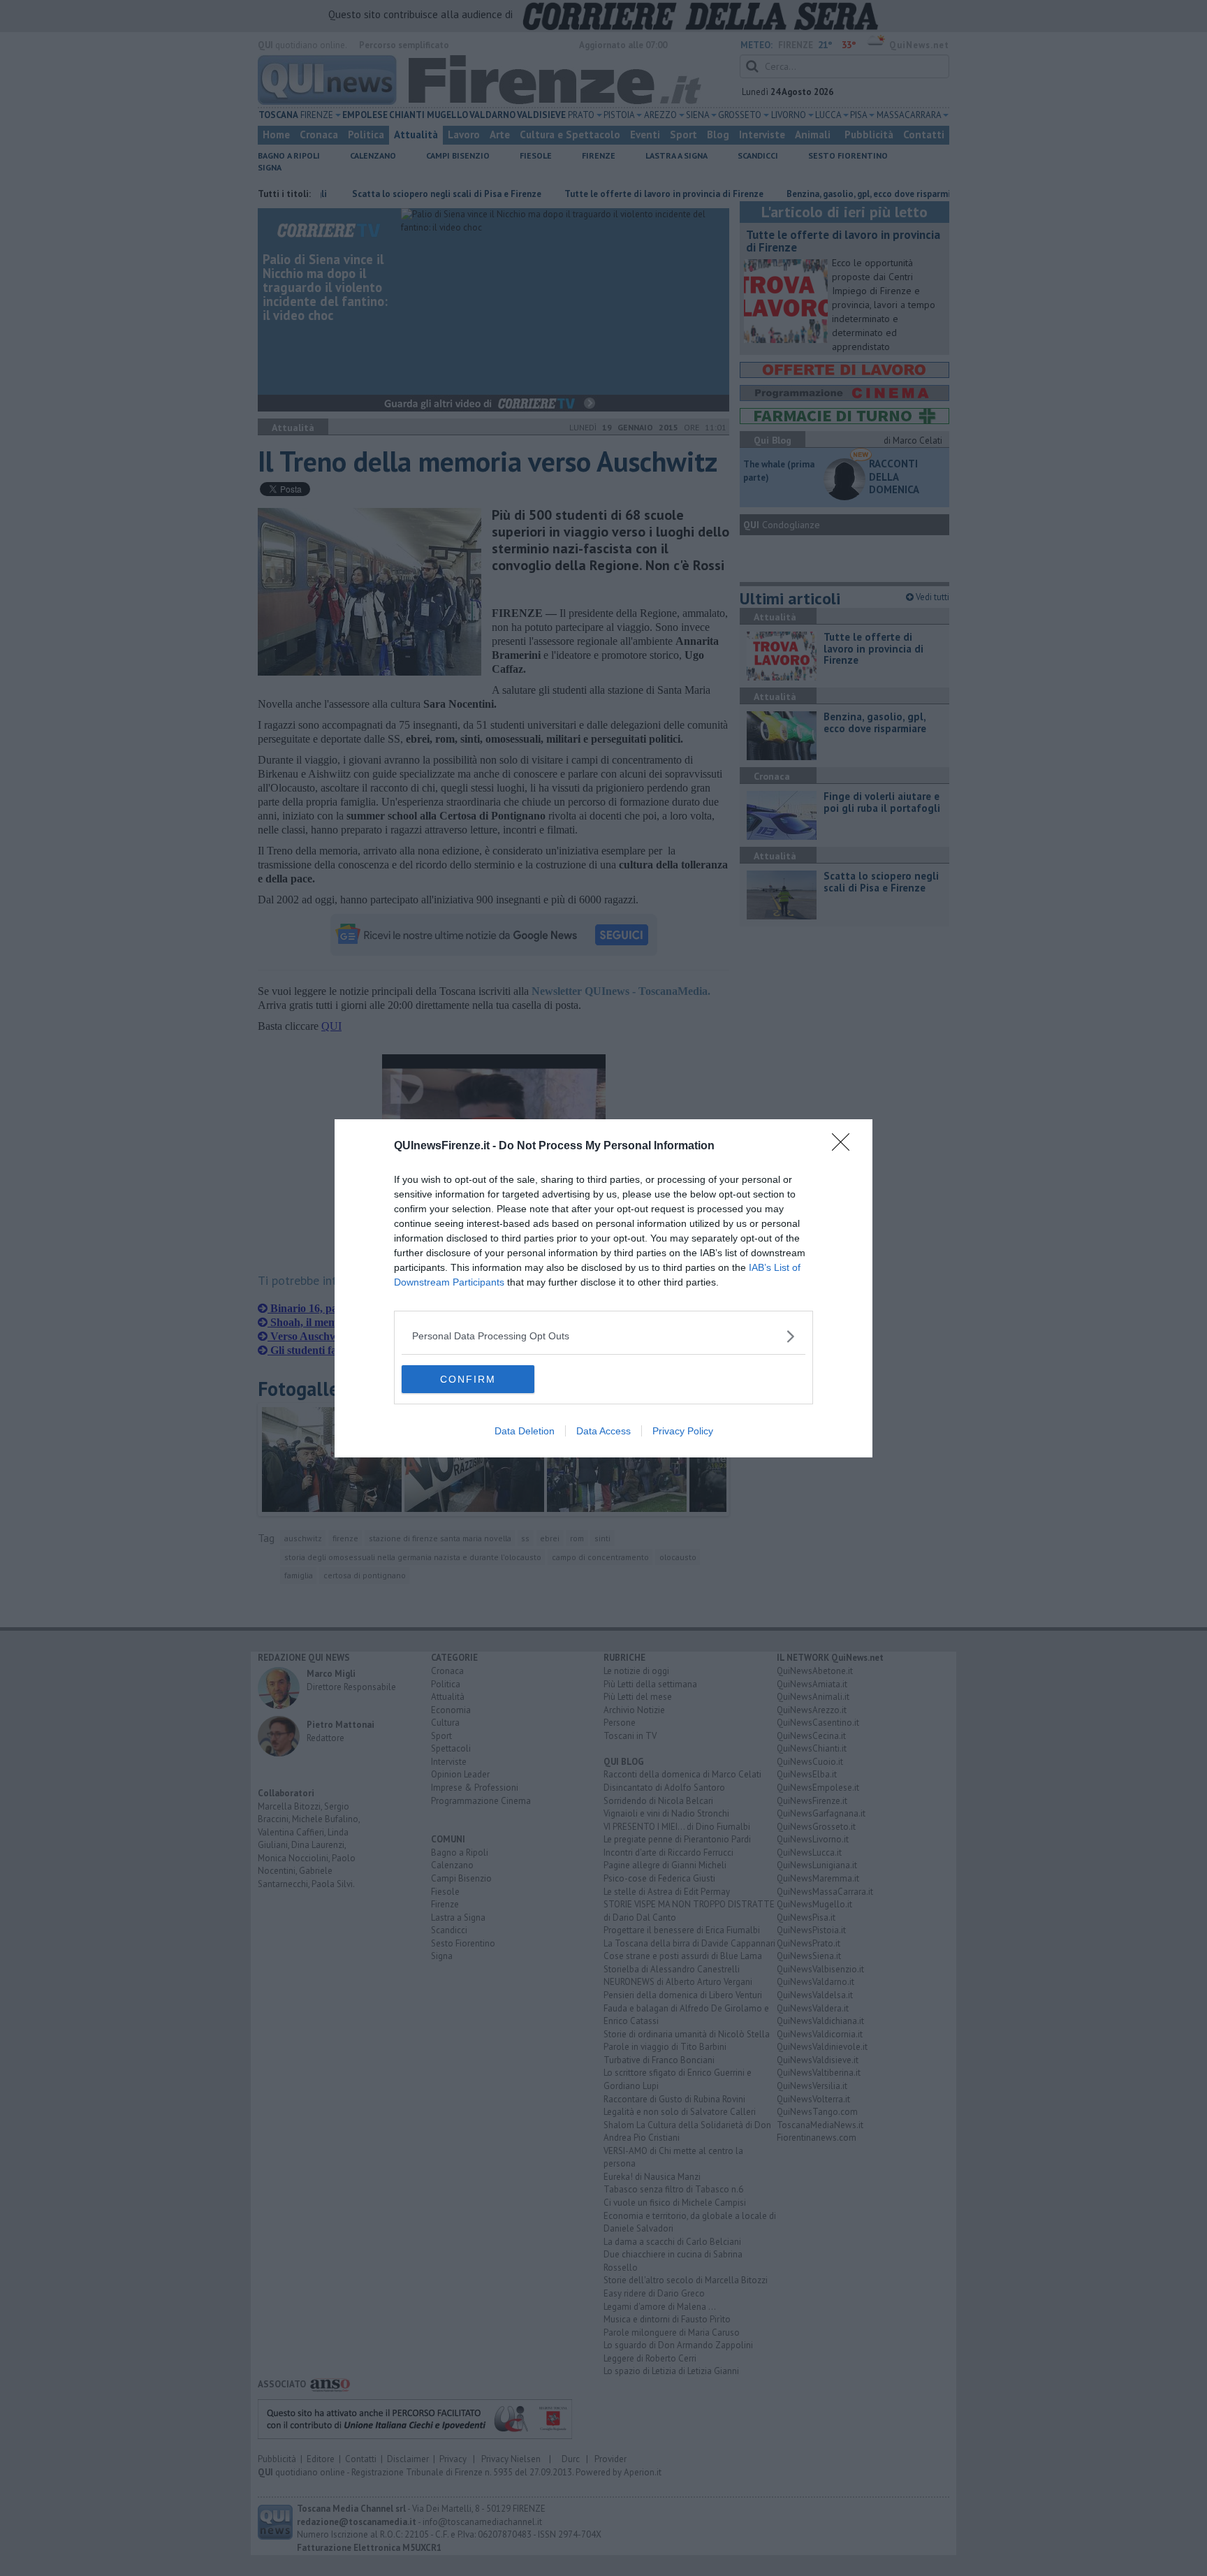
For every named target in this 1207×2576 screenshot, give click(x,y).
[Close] (845, 1147)
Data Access (603, 1431)
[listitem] (603, 1336)
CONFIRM (468, 1379)
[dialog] (603, 1288)
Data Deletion (525, 1431)
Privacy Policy (683, 1431)
